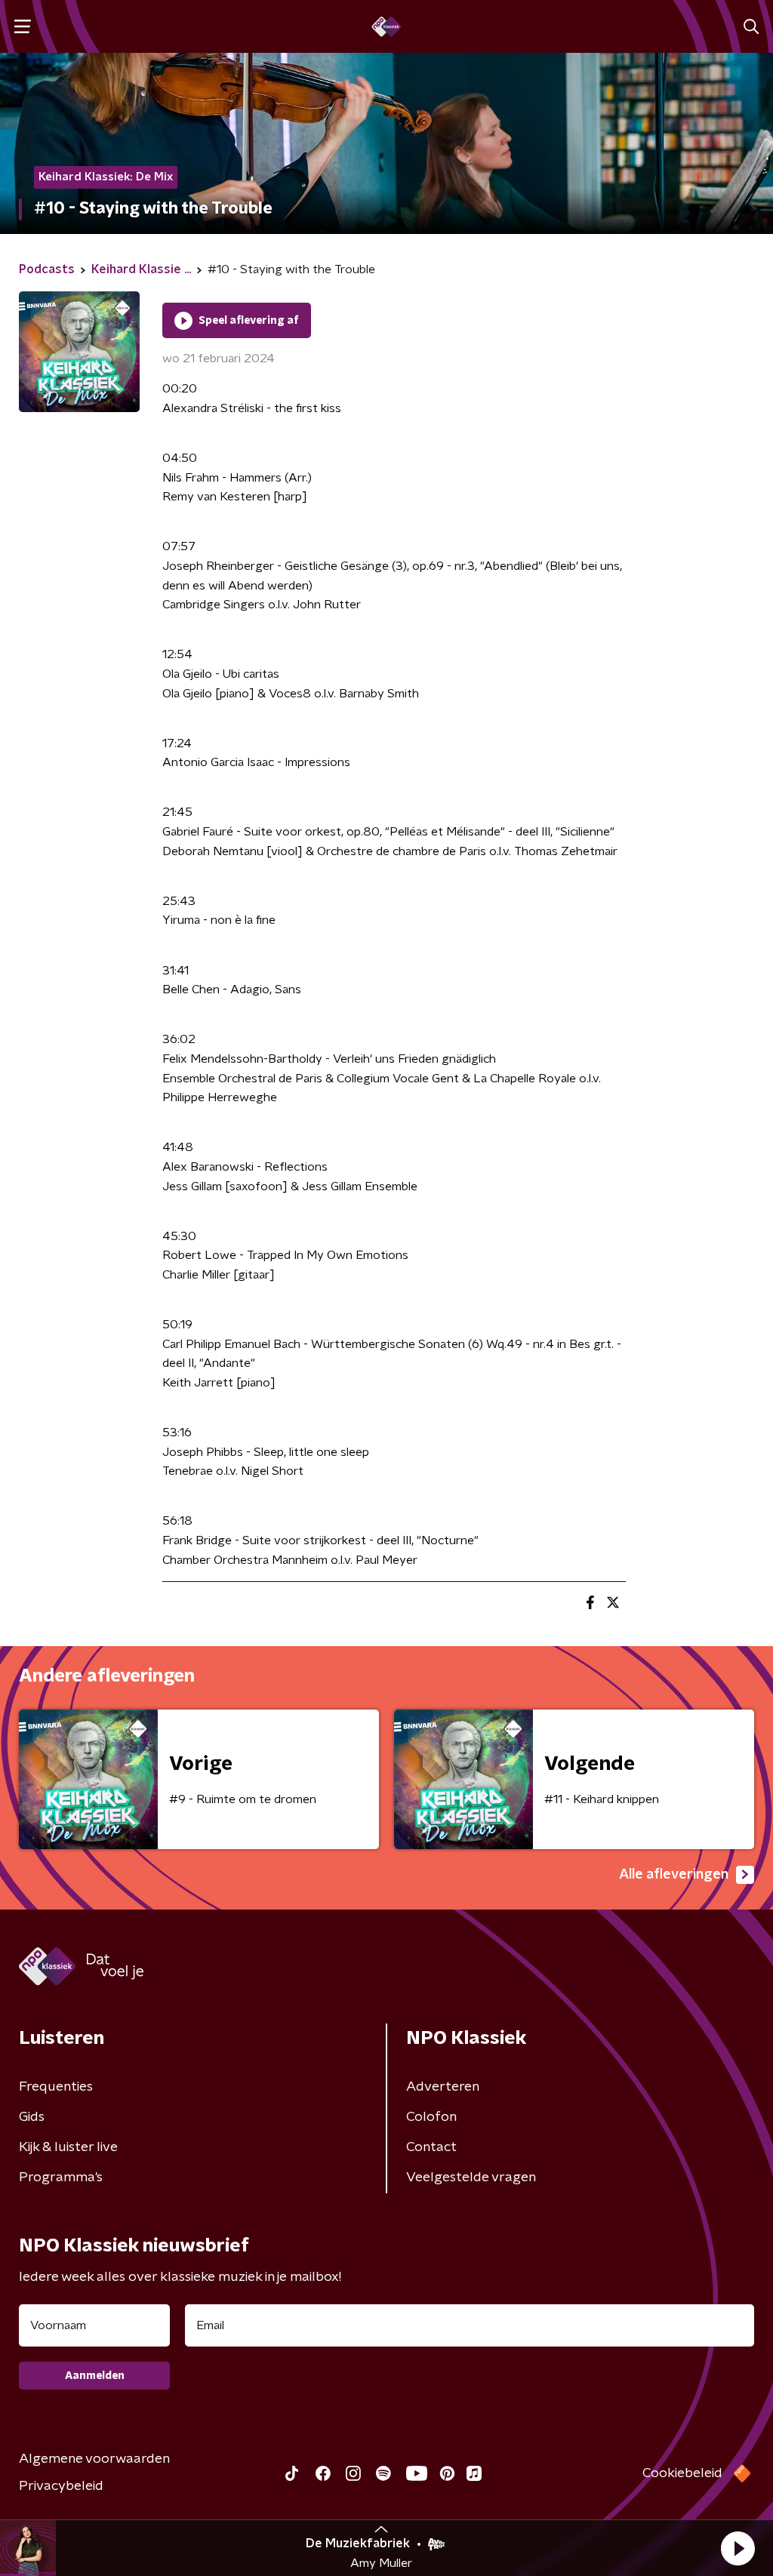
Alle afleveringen (674, 1875)
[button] (738, 2548)
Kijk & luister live (68, 2147)
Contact (431, 2147)
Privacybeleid (61, 2486)
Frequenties (56, 2087)
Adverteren (443, 2087)
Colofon (431, 2117)
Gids (32, 2117)
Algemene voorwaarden (94, 2459)
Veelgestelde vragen (471, 2177)
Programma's (61, 2177)
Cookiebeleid (682, 2473)
